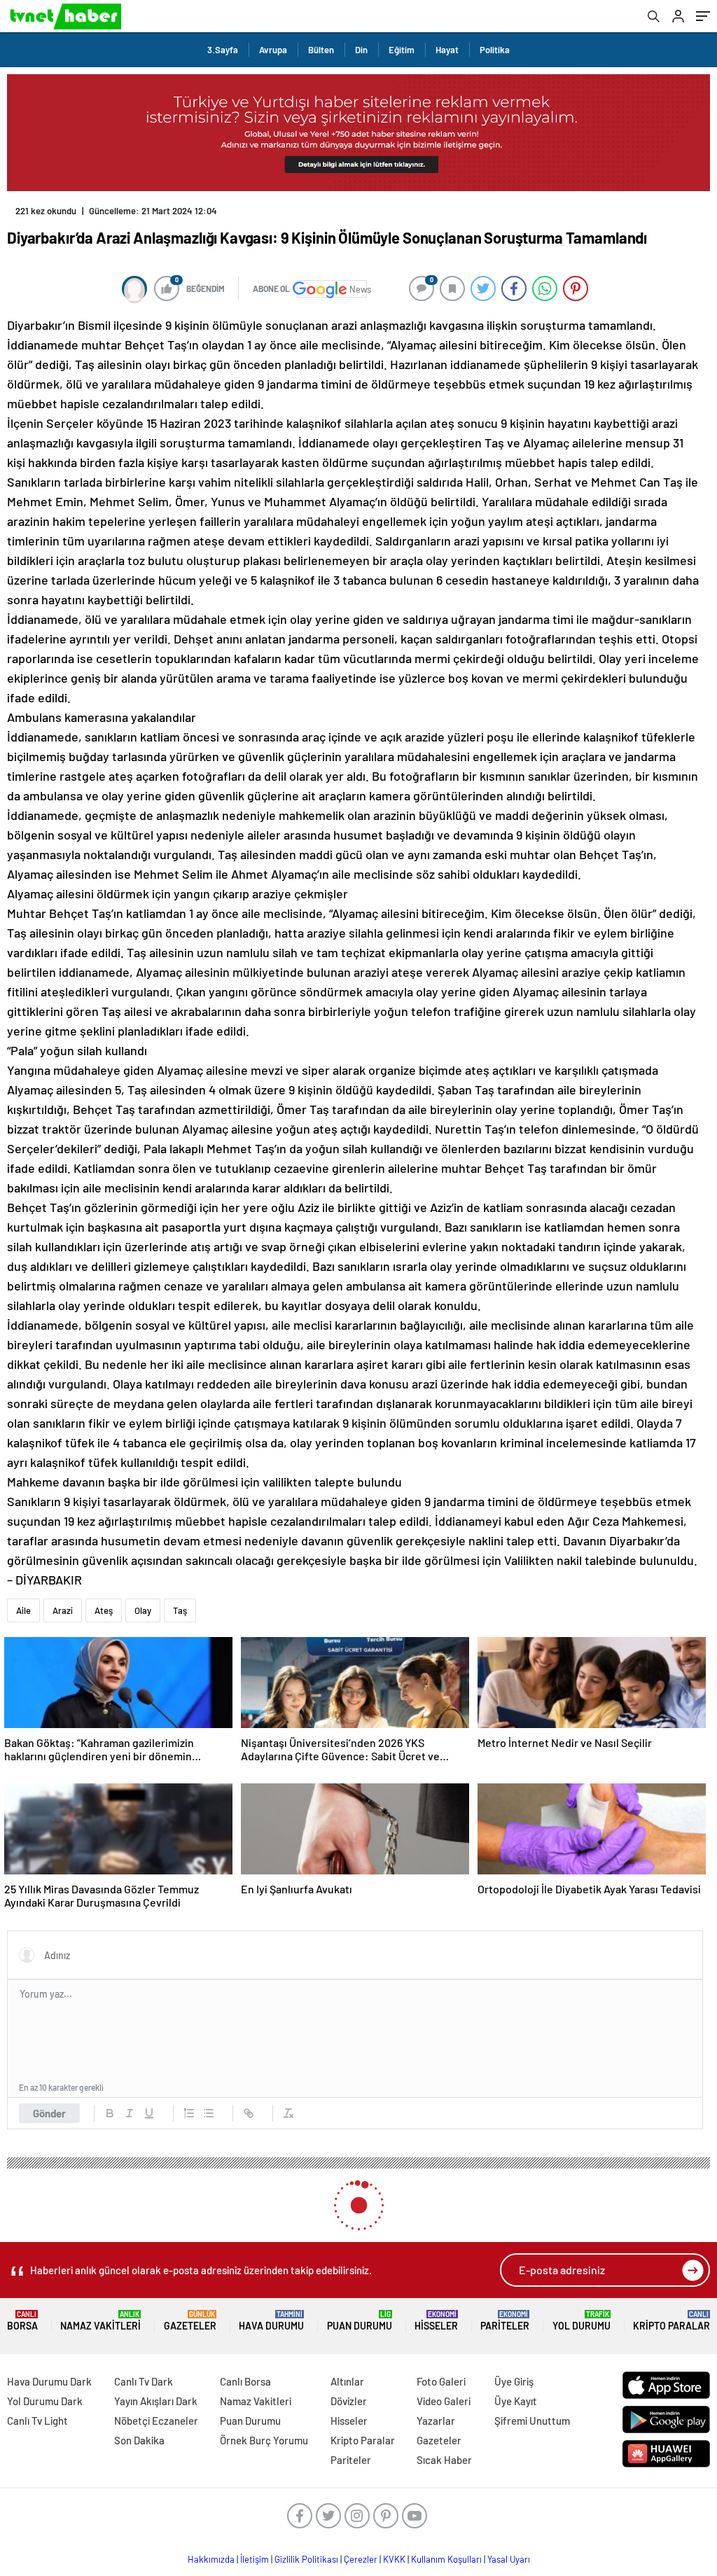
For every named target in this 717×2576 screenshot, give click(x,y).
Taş (180, 1599)
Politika (495, 50)
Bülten (321, 50)
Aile (23, 1599)
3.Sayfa (223, 50)
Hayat (447, 50)
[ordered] (189, 2102)
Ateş (104, 1599)
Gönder (49, 2102)
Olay (143, 1599)
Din (361, 50)
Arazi (63, 1599)
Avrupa (273, 50)
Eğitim (402, 50)
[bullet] (209, 2102)
